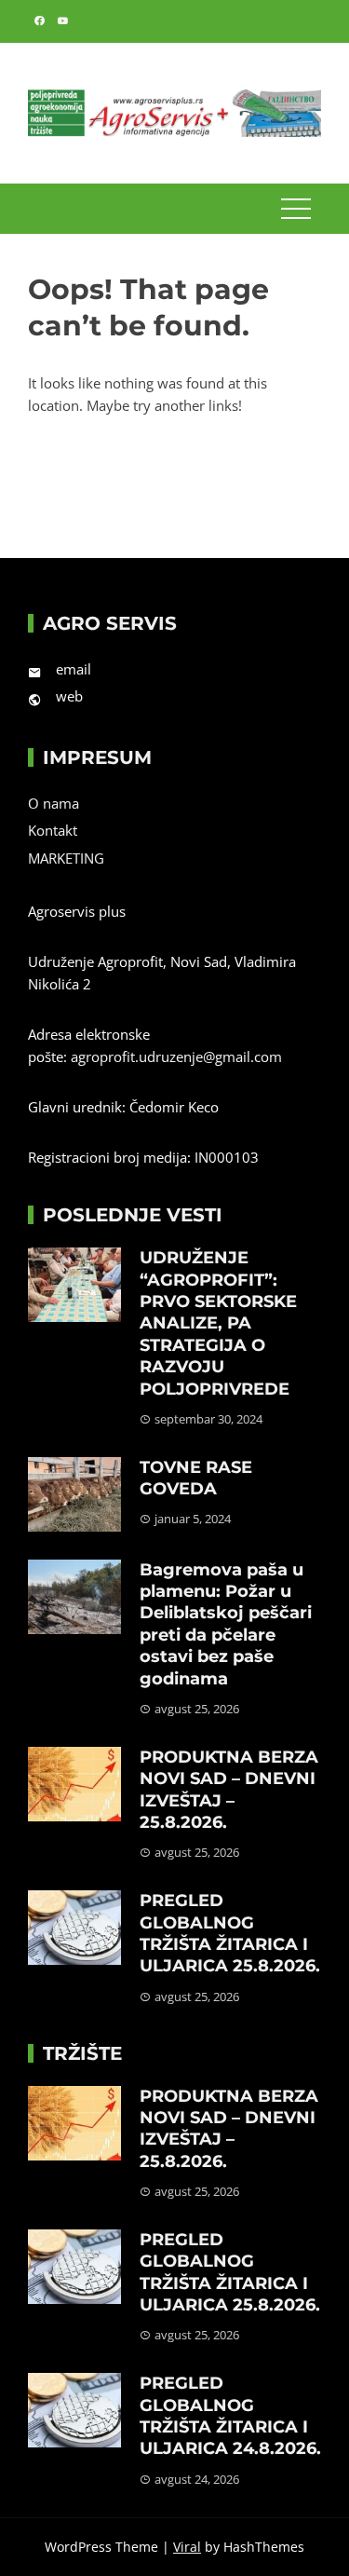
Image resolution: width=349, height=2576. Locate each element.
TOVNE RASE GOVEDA (196, 1478)
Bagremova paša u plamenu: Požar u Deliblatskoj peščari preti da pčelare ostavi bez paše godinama (226, 1624)
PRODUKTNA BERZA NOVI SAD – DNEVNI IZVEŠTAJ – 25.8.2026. (229, 1790)
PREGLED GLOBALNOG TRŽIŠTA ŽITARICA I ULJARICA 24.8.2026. (230, 2416)
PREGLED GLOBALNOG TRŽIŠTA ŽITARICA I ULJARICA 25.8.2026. (230, 1933)
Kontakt (53, 830)
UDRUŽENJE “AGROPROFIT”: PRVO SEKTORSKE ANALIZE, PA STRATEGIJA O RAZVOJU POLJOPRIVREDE (218, 1323)
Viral (187, 2547)
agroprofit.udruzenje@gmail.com (176, 1056)
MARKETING (66, 858)
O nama (54, 803)
